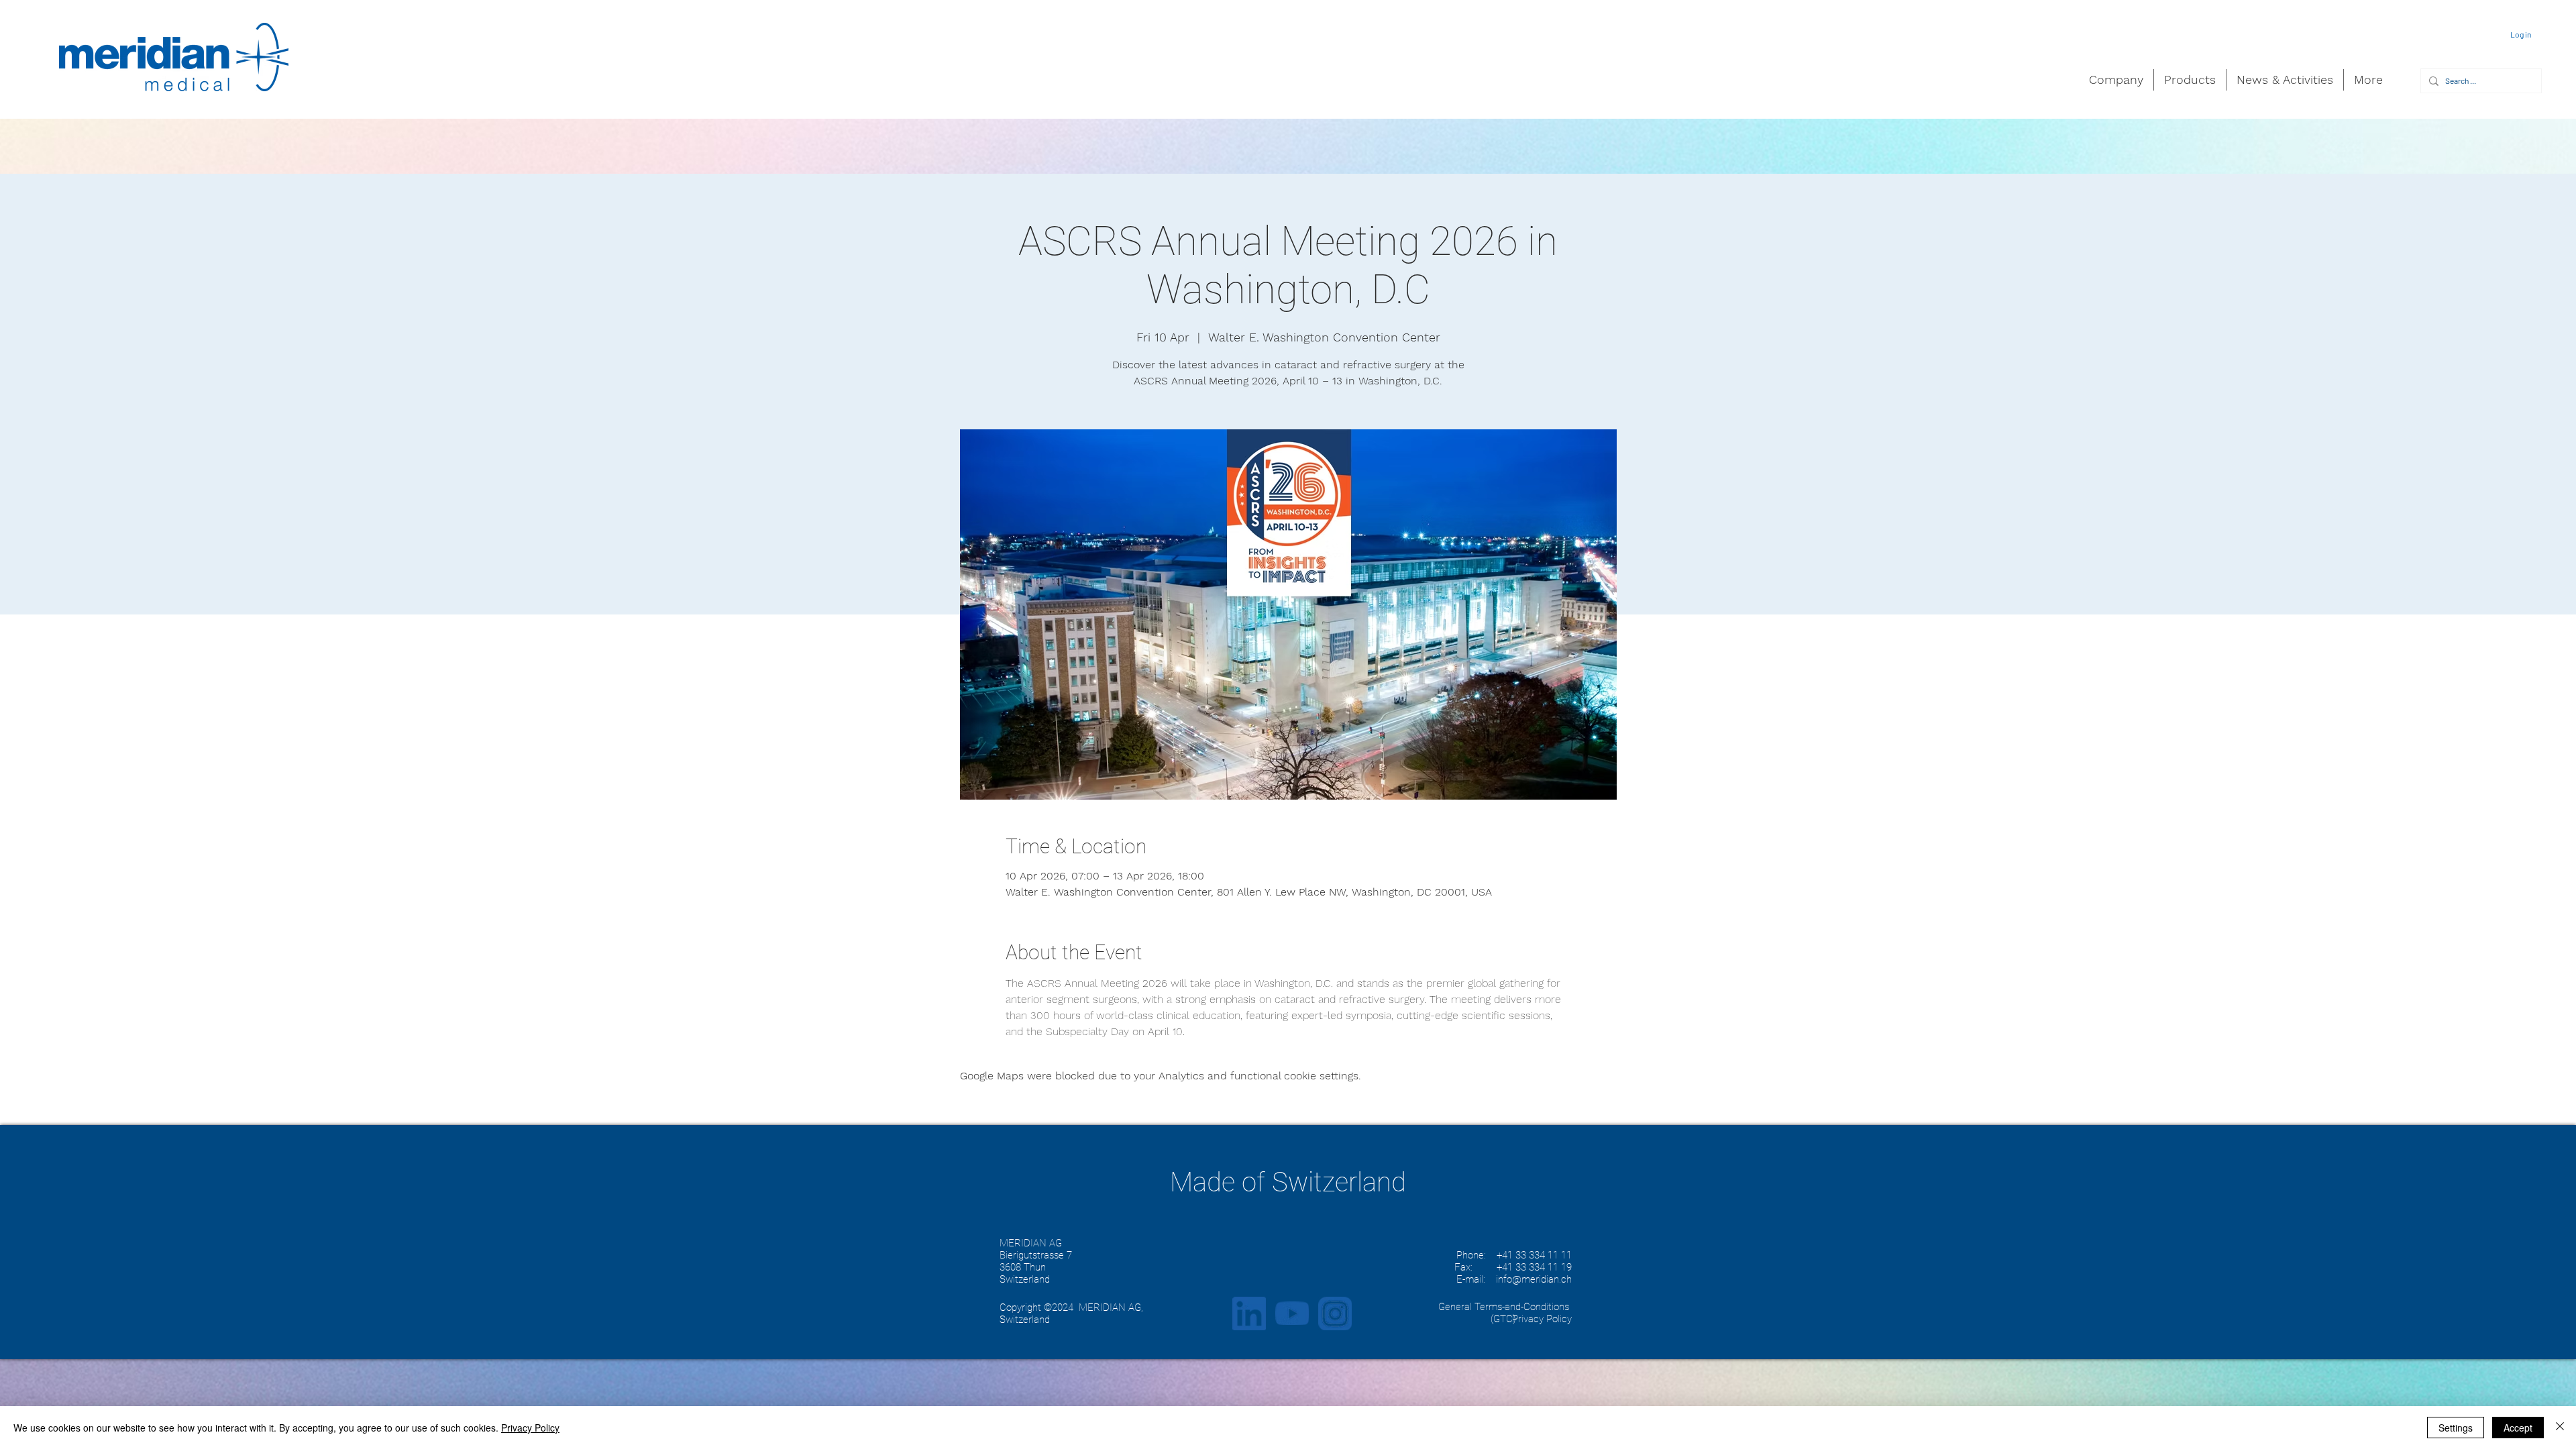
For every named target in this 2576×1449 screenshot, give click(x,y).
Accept (2518, 1428)
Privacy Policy (530, 1428)
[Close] (2560, 1428)
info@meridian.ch (1534, 1279)
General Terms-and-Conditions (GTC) (1504, 1313)
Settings (2456, 1428)
